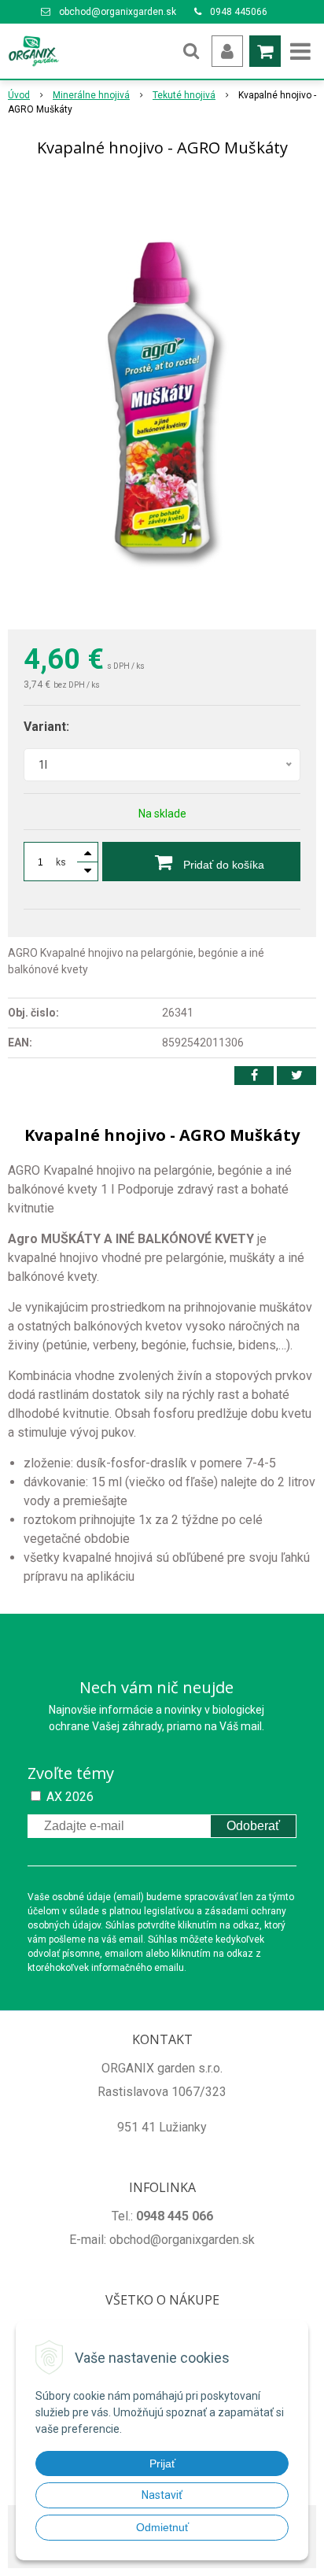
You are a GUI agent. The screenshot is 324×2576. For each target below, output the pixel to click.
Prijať (162, 2463)
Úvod (19, 95)
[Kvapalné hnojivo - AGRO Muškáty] (162, 397)
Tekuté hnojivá (184, 95)
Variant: (46, 727)
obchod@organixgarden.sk (118, 12)
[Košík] (265, 51)
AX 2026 (70, 1797)
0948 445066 (239, 12)
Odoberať (253, 1826)
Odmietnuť (162, 2527)
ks (61, 862)
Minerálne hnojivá (91, 95)
